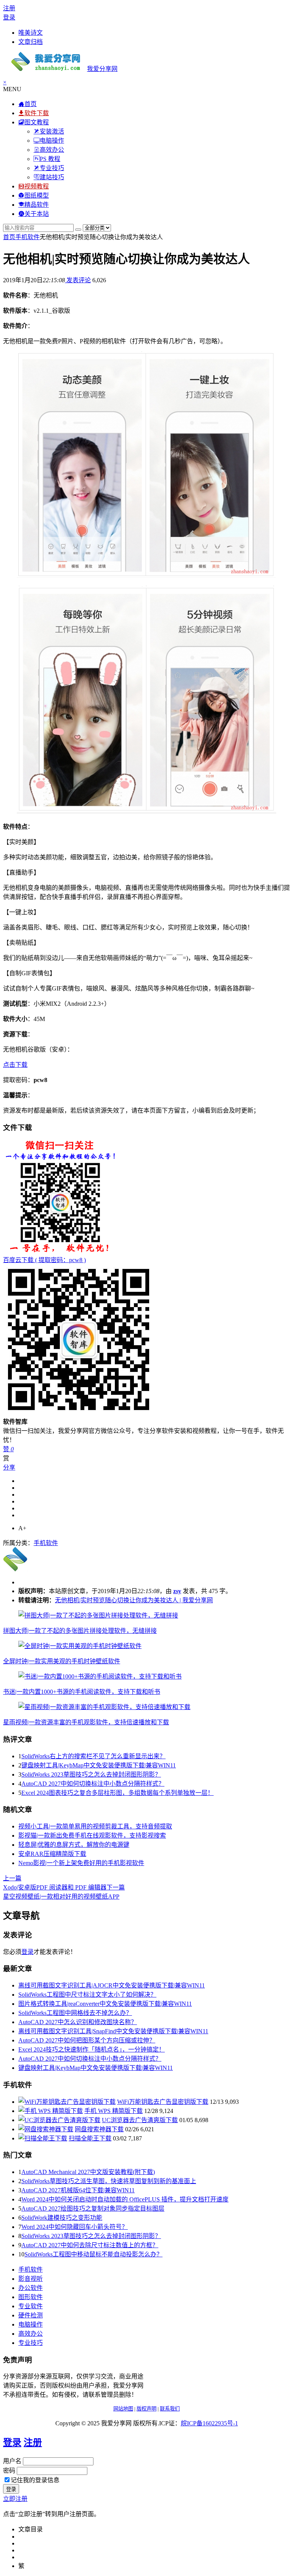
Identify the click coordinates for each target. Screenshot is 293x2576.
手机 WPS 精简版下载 (113, 2111)
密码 (9, 2471)
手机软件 (27, 237)
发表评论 (78, 280)
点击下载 (15, 1065)
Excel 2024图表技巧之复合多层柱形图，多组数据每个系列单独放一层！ (118, 1793)
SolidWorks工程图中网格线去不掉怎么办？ (75, 2013)
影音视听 (31, 2279)
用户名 (12, 2461)
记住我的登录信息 (35, 2480)
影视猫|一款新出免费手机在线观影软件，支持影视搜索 (92, 1836)
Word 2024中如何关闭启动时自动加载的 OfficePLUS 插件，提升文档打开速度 (125, 2199)
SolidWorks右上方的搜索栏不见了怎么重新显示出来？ (93, 1756)
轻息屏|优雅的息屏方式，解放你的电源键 (74, 1845)
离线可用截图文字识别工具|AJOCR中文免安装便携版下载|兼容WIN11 (112, 1985)
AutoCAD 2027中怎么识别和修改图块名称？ (78, 2022)
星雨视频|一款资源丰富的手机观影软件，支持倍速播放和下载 (86, 1722)
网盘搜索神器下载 (99, 2129)
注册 (9, 8)
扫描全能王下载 (90, 2138)
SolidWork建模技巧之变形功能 (62, 2218)
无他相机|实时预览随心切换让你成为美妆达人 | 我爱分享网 (134, 1600)
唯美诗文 (31, 33)
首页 (9, 237)
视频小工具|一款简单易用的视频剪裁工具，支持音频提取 (95, 1826)
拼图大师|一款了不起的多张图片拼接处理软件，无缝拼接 (80, 1631)
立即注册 (15, 2499)
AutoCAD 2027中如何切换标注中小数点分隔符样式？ (93, 1784)
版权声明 (146, 2409)
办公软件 (31, 2288)
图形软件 (31, 2297)
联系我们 (170, 2409)
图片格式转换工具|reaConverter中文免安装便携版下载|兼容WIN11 (105, 2004)
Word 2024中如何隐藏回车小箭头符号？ (75, 2227)
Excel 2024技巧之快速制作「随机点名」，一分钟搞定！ (92, 2049)
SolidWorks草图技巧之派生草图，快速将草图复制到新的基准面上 (109, 2181)
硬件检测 (31, 2315)
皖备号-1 (209, 2423)
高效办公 (31, 2334)
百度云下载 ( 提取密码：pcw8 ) (44, 1260)
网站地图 (123, 2409)
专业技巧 (31, 2343)
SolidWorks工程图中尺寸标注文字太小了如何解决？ (87, 1995)
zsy (177, 1591)
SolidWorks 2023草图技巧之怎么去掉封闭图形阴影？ (91, 1774)
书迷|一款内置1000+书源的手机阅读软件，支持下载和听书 (82, 1692)
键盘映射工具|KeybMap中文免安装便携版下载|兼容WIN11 (99, 1765)
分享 (9, 1467)
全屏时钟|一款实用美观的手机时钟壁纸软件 (62, 1661)
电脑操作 (31, 2324)
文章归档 (31, 42)
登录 (9, 17)
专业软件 (31, 2306)
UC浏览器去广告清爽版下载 (140, 2120)
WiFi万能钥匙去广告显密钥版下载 (163, 2102)
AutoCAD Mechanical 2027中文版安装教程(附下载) (88, 2172)
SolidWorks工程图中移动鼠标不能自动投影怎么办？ (93, 2254)
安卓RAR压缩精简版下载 (52, 1854)
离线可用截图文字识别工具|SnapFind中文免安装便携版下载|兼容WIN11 (113, 2031)
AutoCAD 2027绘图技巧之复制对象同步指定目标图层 (93, 2209)
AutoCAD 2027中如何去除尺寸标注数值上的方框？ (90, 2245)
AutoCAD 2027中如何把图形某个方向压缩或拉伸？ (87, 2040)
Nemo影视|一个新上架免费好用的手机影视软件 (81, 1863)
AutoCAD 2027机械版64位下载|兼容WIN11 (78, 2190)
